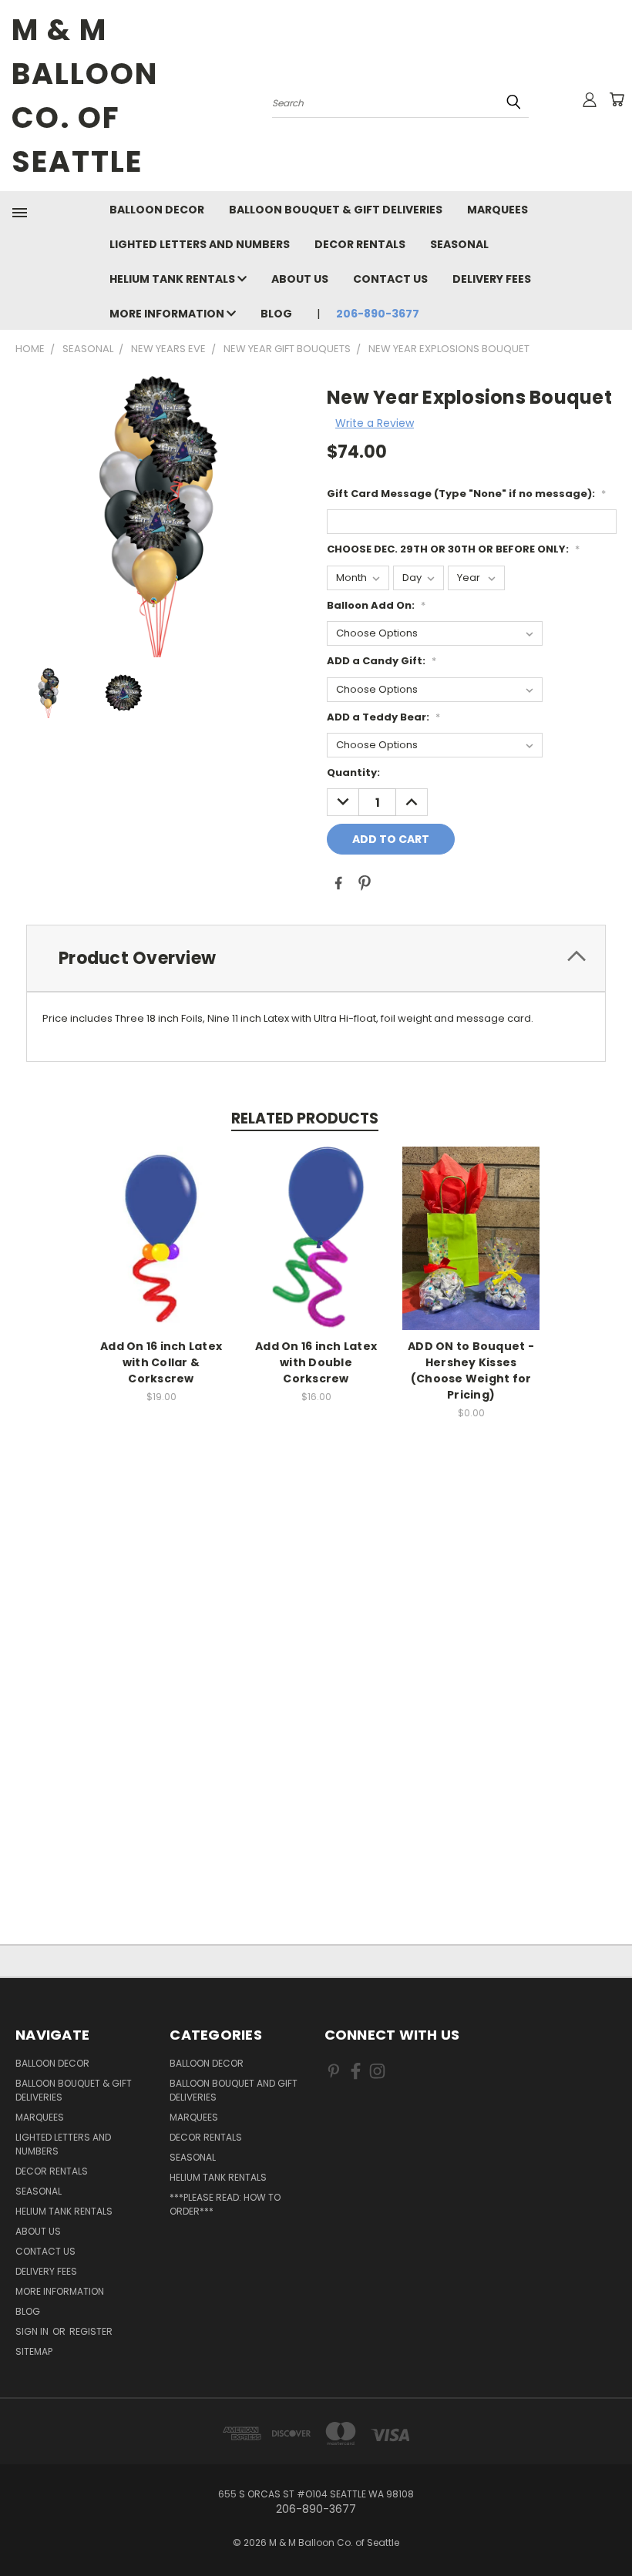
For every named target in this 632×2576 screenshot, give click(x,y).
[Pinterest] (365, 883)
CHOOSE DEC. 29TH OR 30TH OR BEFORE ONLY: (453, 549)
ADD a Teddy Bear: (383, 717)
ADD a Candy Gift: (382, 661)
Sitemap (34, 2351)
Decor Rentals (360, 244)
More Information (168, 314)
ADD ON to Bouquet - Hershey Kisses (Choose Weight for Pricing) (471, 1370)
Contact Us (390, 279)
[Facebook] (338, 883)
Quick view (161, 1236)
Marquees (498, 210)
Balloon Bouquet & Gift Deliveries (336, 210)
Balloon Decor (157, 210)
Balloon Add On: (376, 605)
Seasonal (459, 244)
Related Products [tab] (305, 1118)
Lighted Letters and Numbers (200, 244)
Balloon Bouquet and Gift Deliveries (234, 2090)
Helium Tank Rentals (173, 279)
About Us (300, 279)
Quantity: (353, 772)
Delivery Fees (492, 279)
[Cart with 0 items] (617, 99)
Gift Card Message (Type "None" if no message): (466, 494)
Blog (276, 314)
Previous (608, 2528)
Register (91, 2331)
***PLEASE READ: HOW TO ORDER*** (225, 2204)
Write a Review (375, 423)
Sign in (33, 2331)
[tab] (316, 958)
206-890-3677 (378, 314)
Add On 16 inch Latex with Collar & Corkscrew (161, 1362)
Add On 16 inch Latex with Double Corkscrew (316, 1362)
